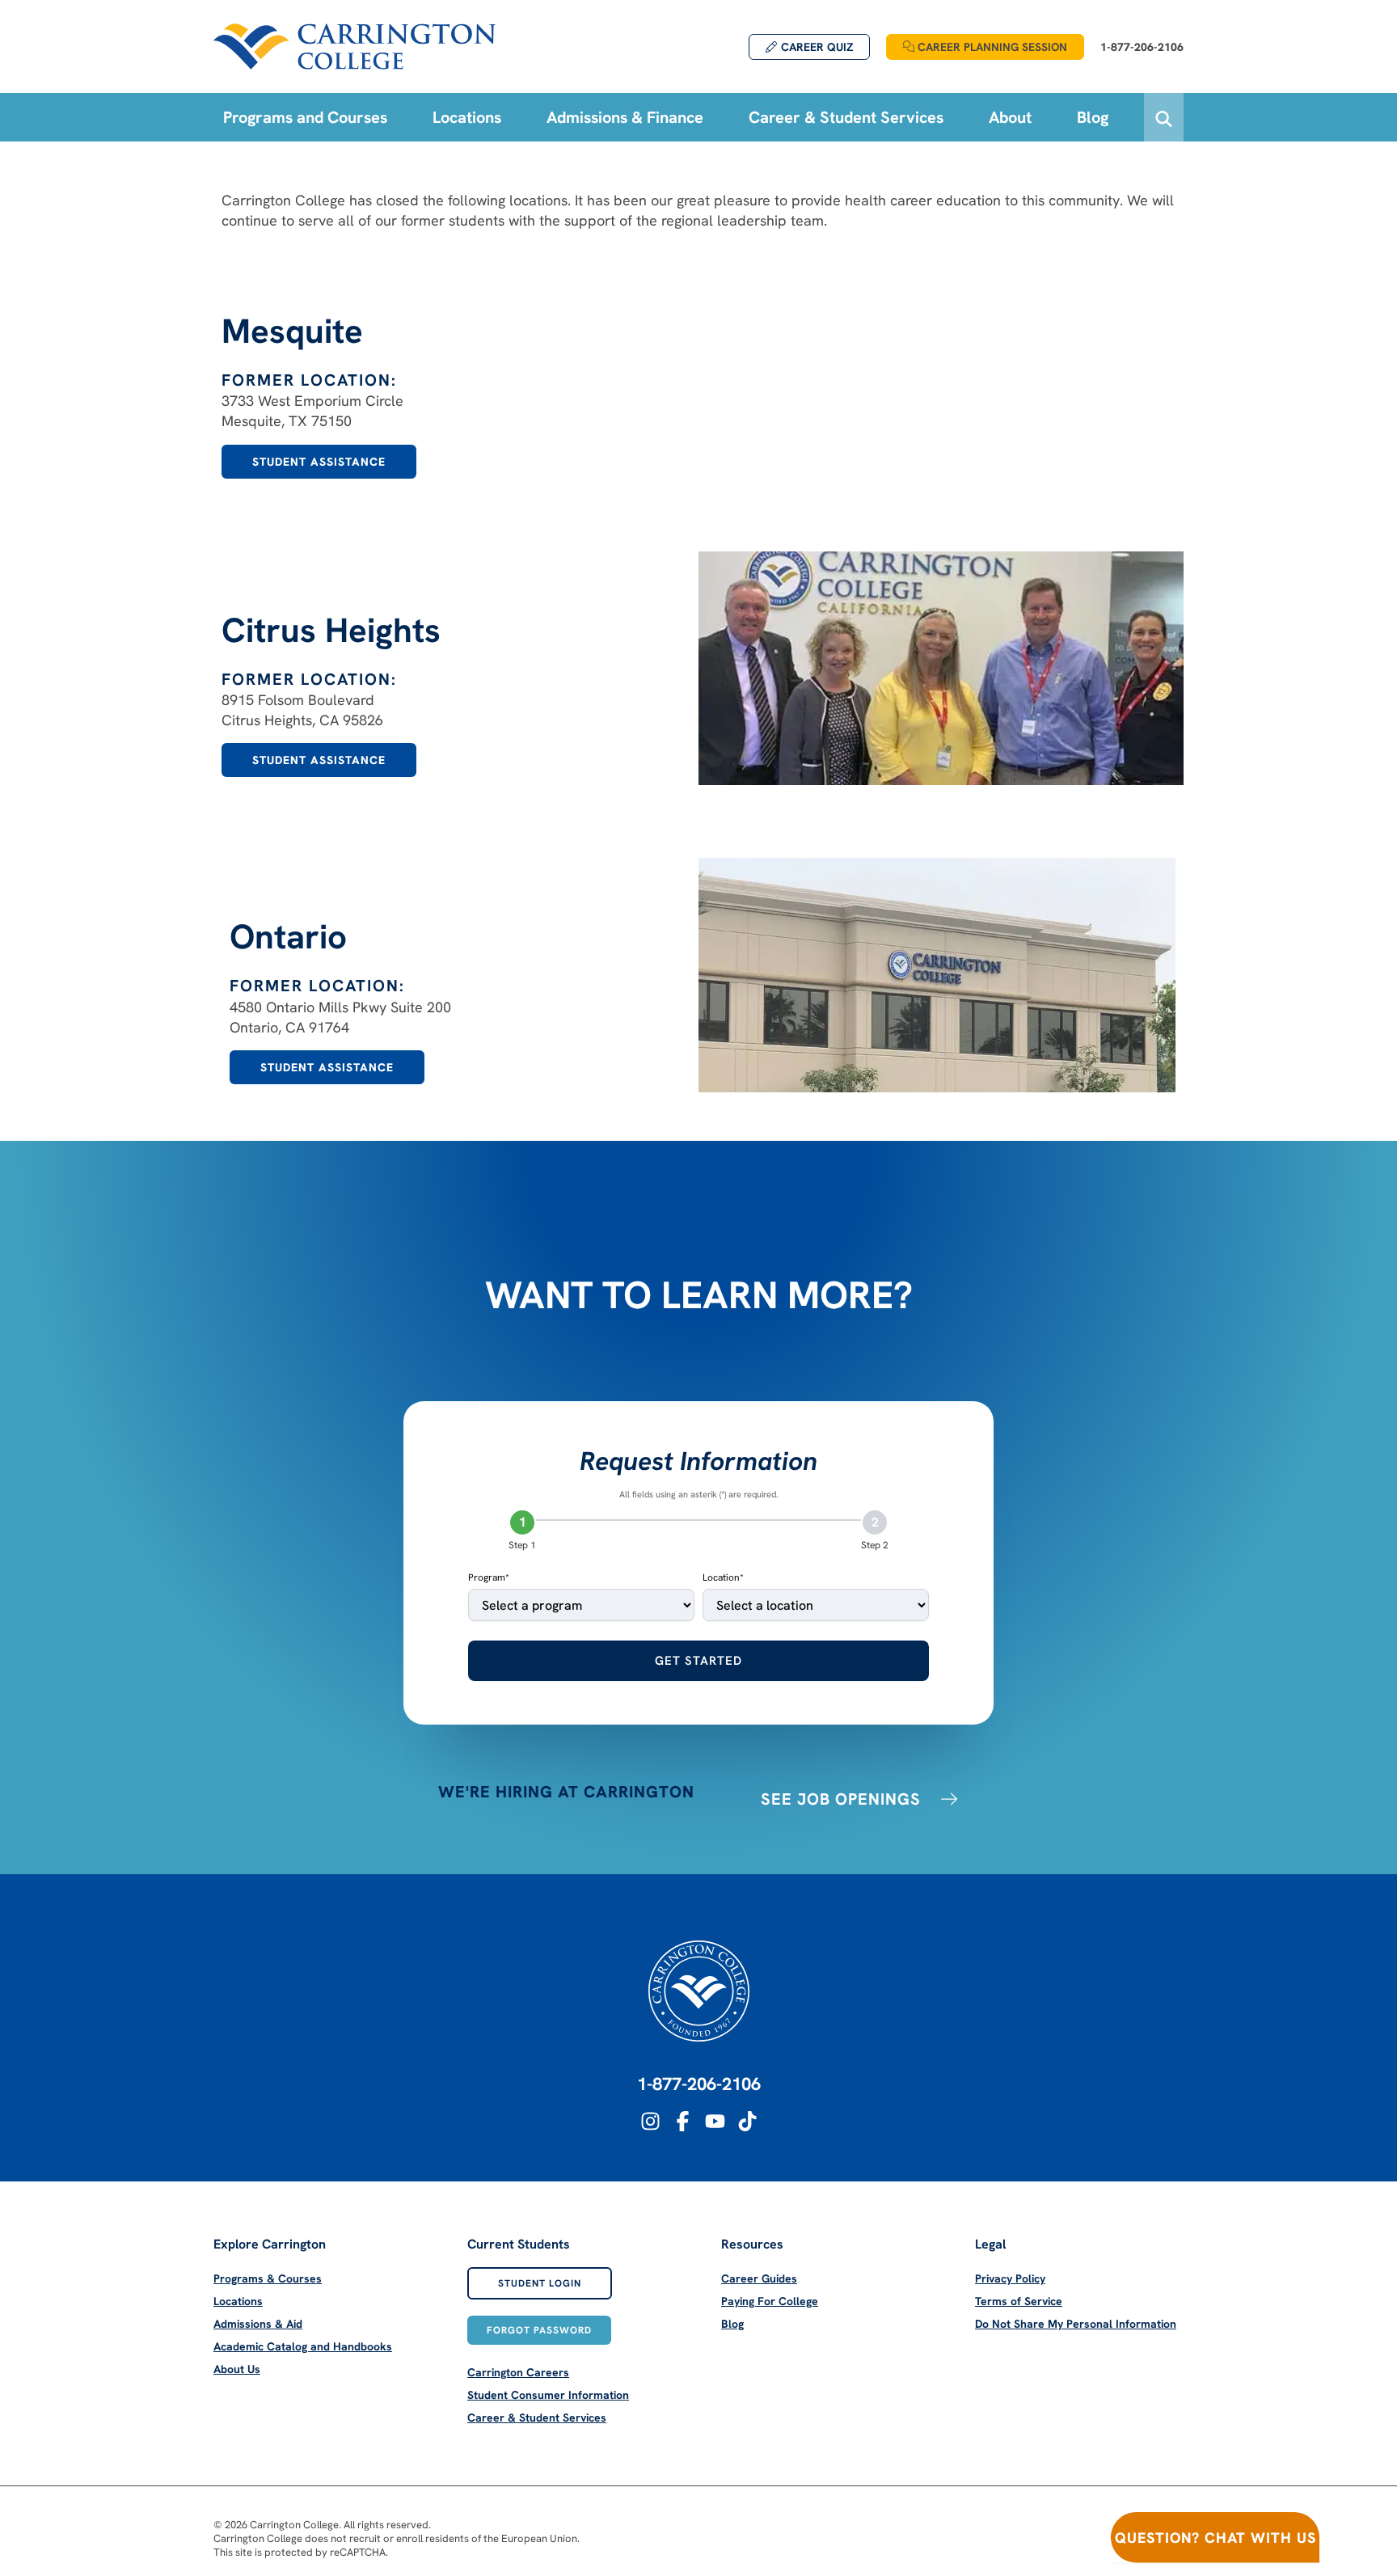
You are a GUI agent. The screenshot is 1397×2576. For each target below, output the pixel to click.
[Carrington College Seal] (699, 1991)
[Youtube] (715, 2121)
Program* (489, 1577)
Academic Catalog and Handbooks (303, 2346)
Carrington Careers (518, 2372)
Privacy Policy (1010, 2278)
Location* (723, 1577)
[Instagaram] (650, 2121)
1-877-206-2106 (699, 2084)
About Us (237, 2369)
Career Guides (759, 2278)
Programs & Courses (268, 2278)
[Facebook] (683, 2121)
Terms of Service (1019, 2301)
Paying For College (770, 2301)
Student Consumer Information (548, 2395)
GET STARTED (698, 1661)
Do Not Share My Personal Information (1076, 2324)
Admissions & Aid (258, 2324)
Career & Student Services (537, 2418)
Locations (238, 2301)
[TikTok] (747, 2121)
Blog (732, 2324)
